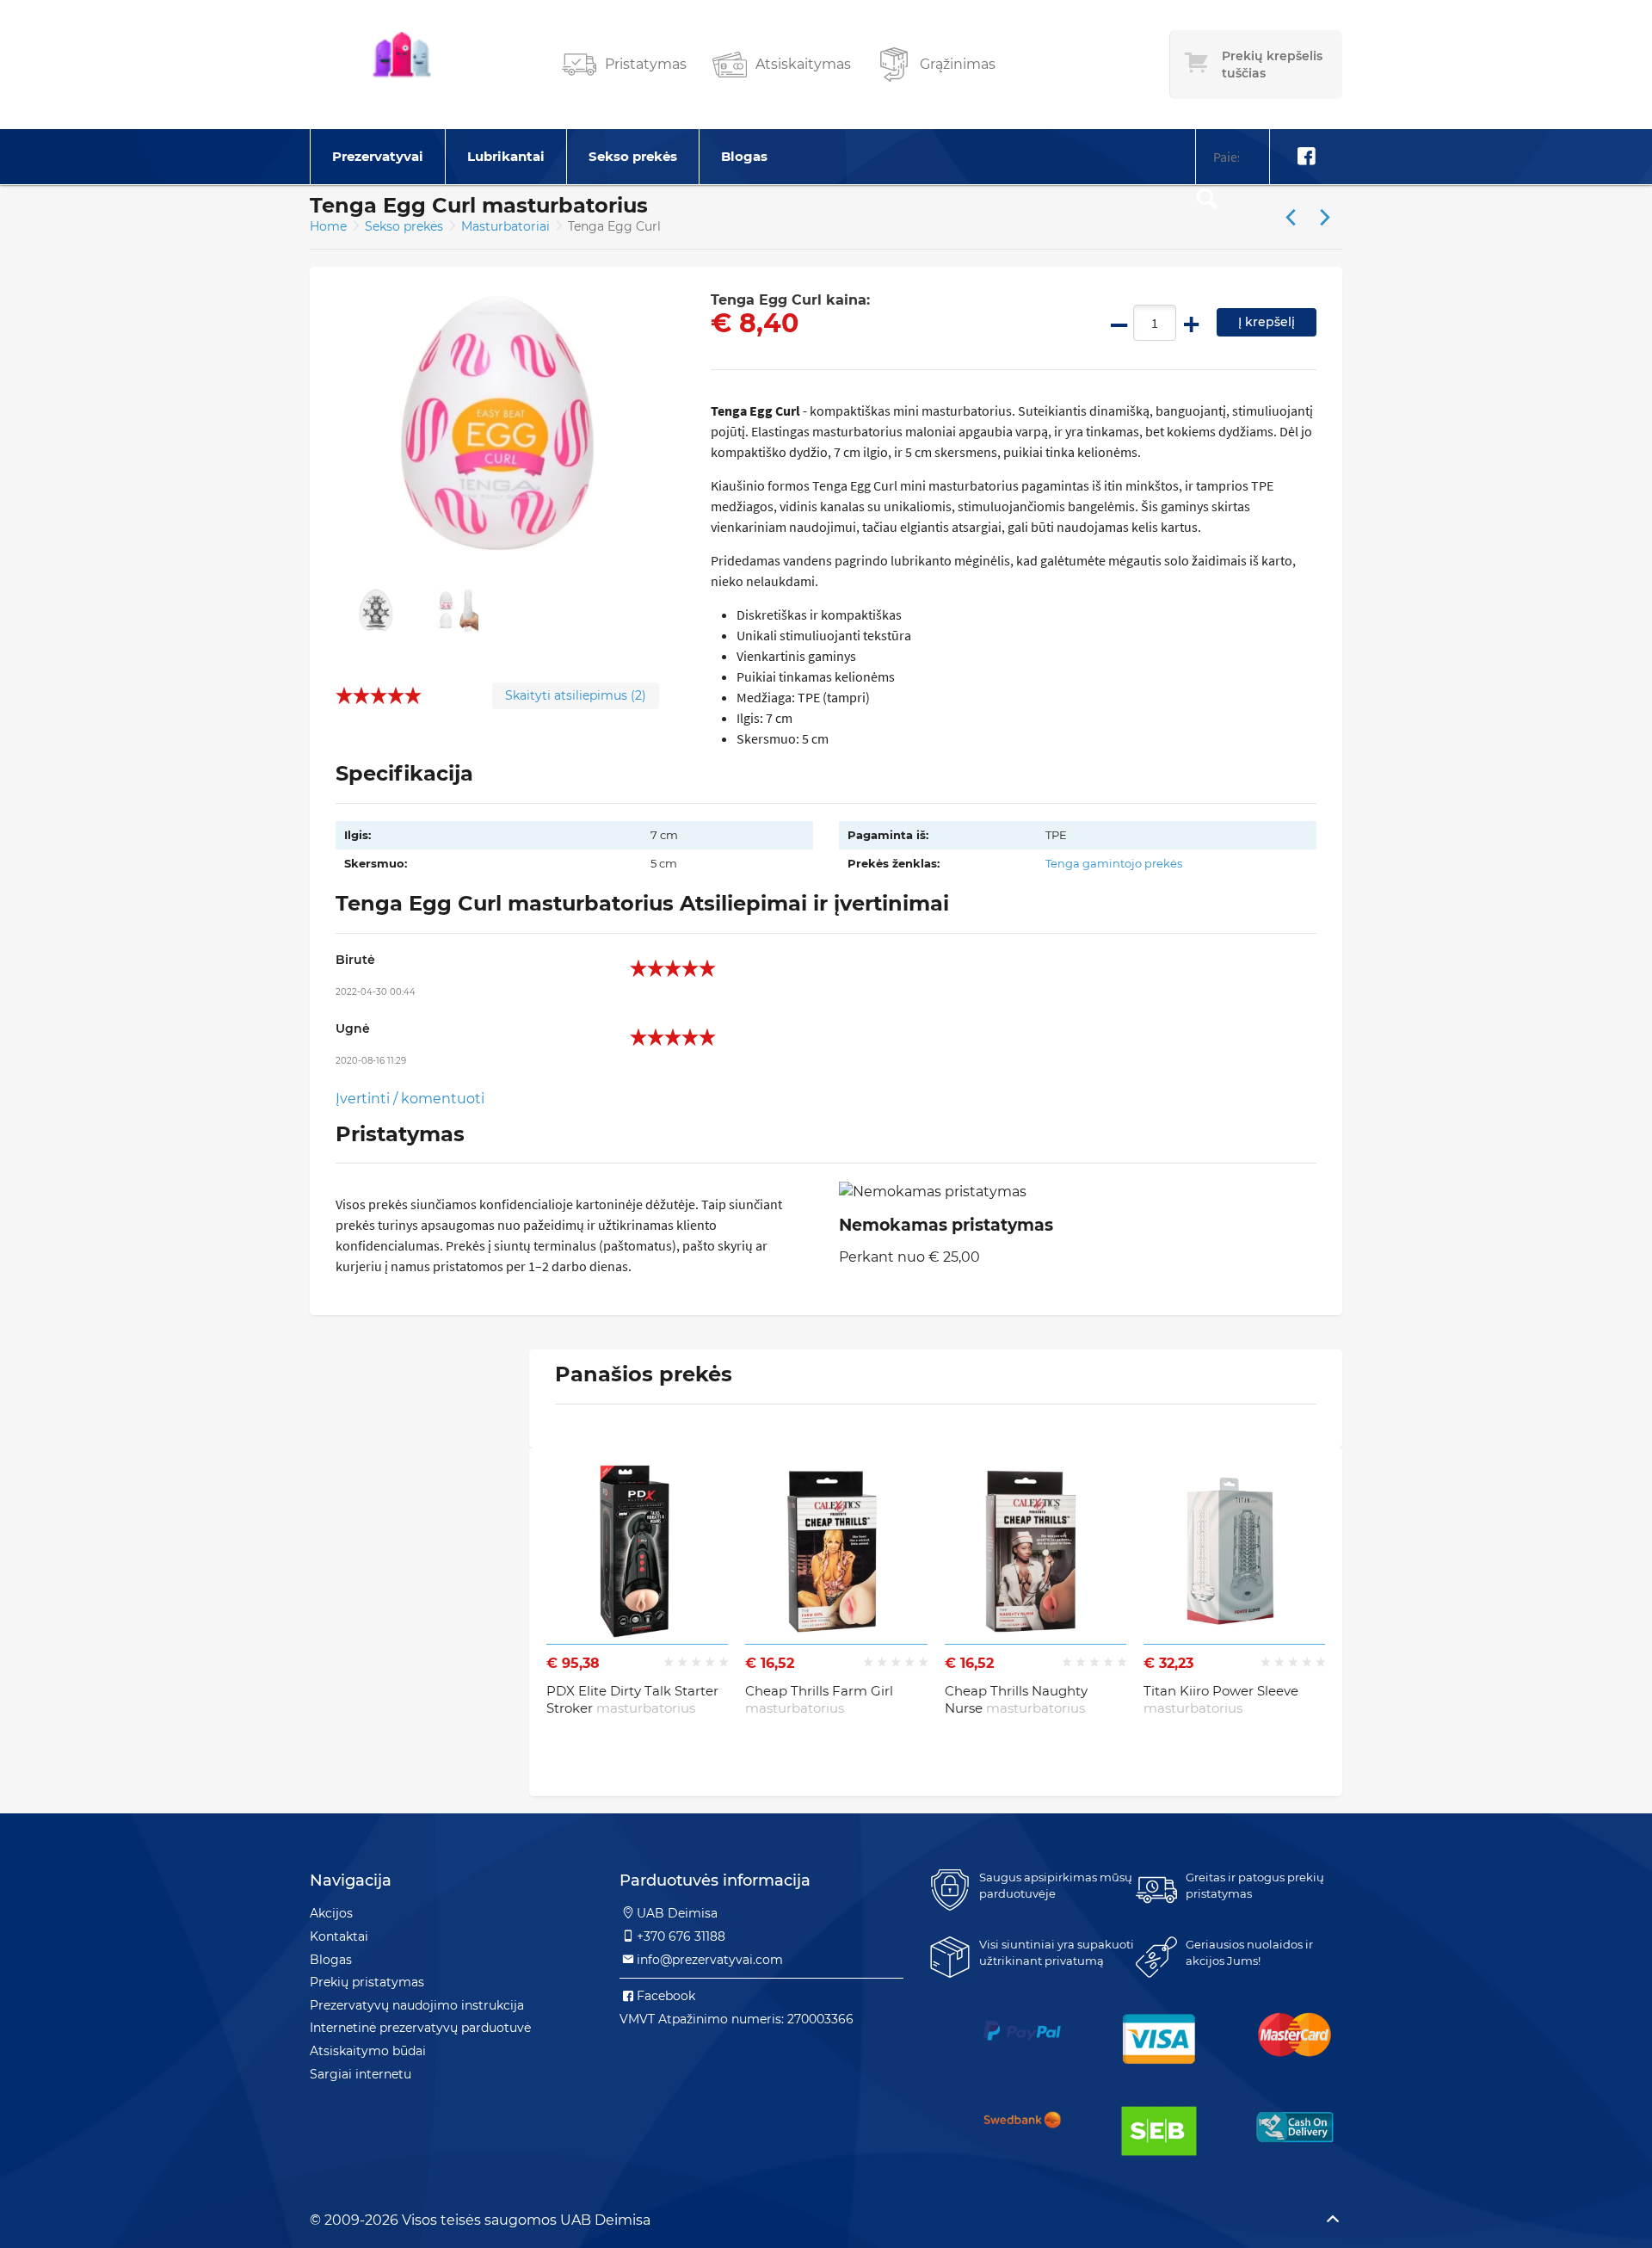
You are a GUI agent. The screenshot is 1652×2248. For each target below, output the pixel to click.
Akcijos (331, 1913)
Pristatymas (646, 64)
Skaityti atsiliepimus (576, 695)
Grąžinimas (958, 64)
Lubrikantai (506, 156)
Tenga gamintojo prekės (1114, 863)
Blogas (744, 156)
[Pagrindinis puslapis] (402, 65)
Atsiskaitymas (803, 64)
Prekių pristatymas (367, 1982)
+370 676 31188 (681, 1936)
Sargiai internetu (361, 2074)
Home (328, 226)
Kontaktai (339, 1936)
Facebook (666, 1996)
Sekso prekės (633, 156)
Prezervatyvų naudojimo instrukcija (417, 2005)
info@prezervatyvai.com (710, 1960)
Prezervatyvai (378, 156)
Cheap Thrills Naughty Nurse (1016, 1699)
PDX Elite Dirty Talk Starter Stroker (632, 1699)
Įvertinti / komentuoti (410, 1099)
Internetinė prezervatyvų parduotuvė (420, 2028)
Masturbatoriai (507, 226)
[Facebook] (1306, 157)
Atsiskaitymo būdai (368, 2051)
